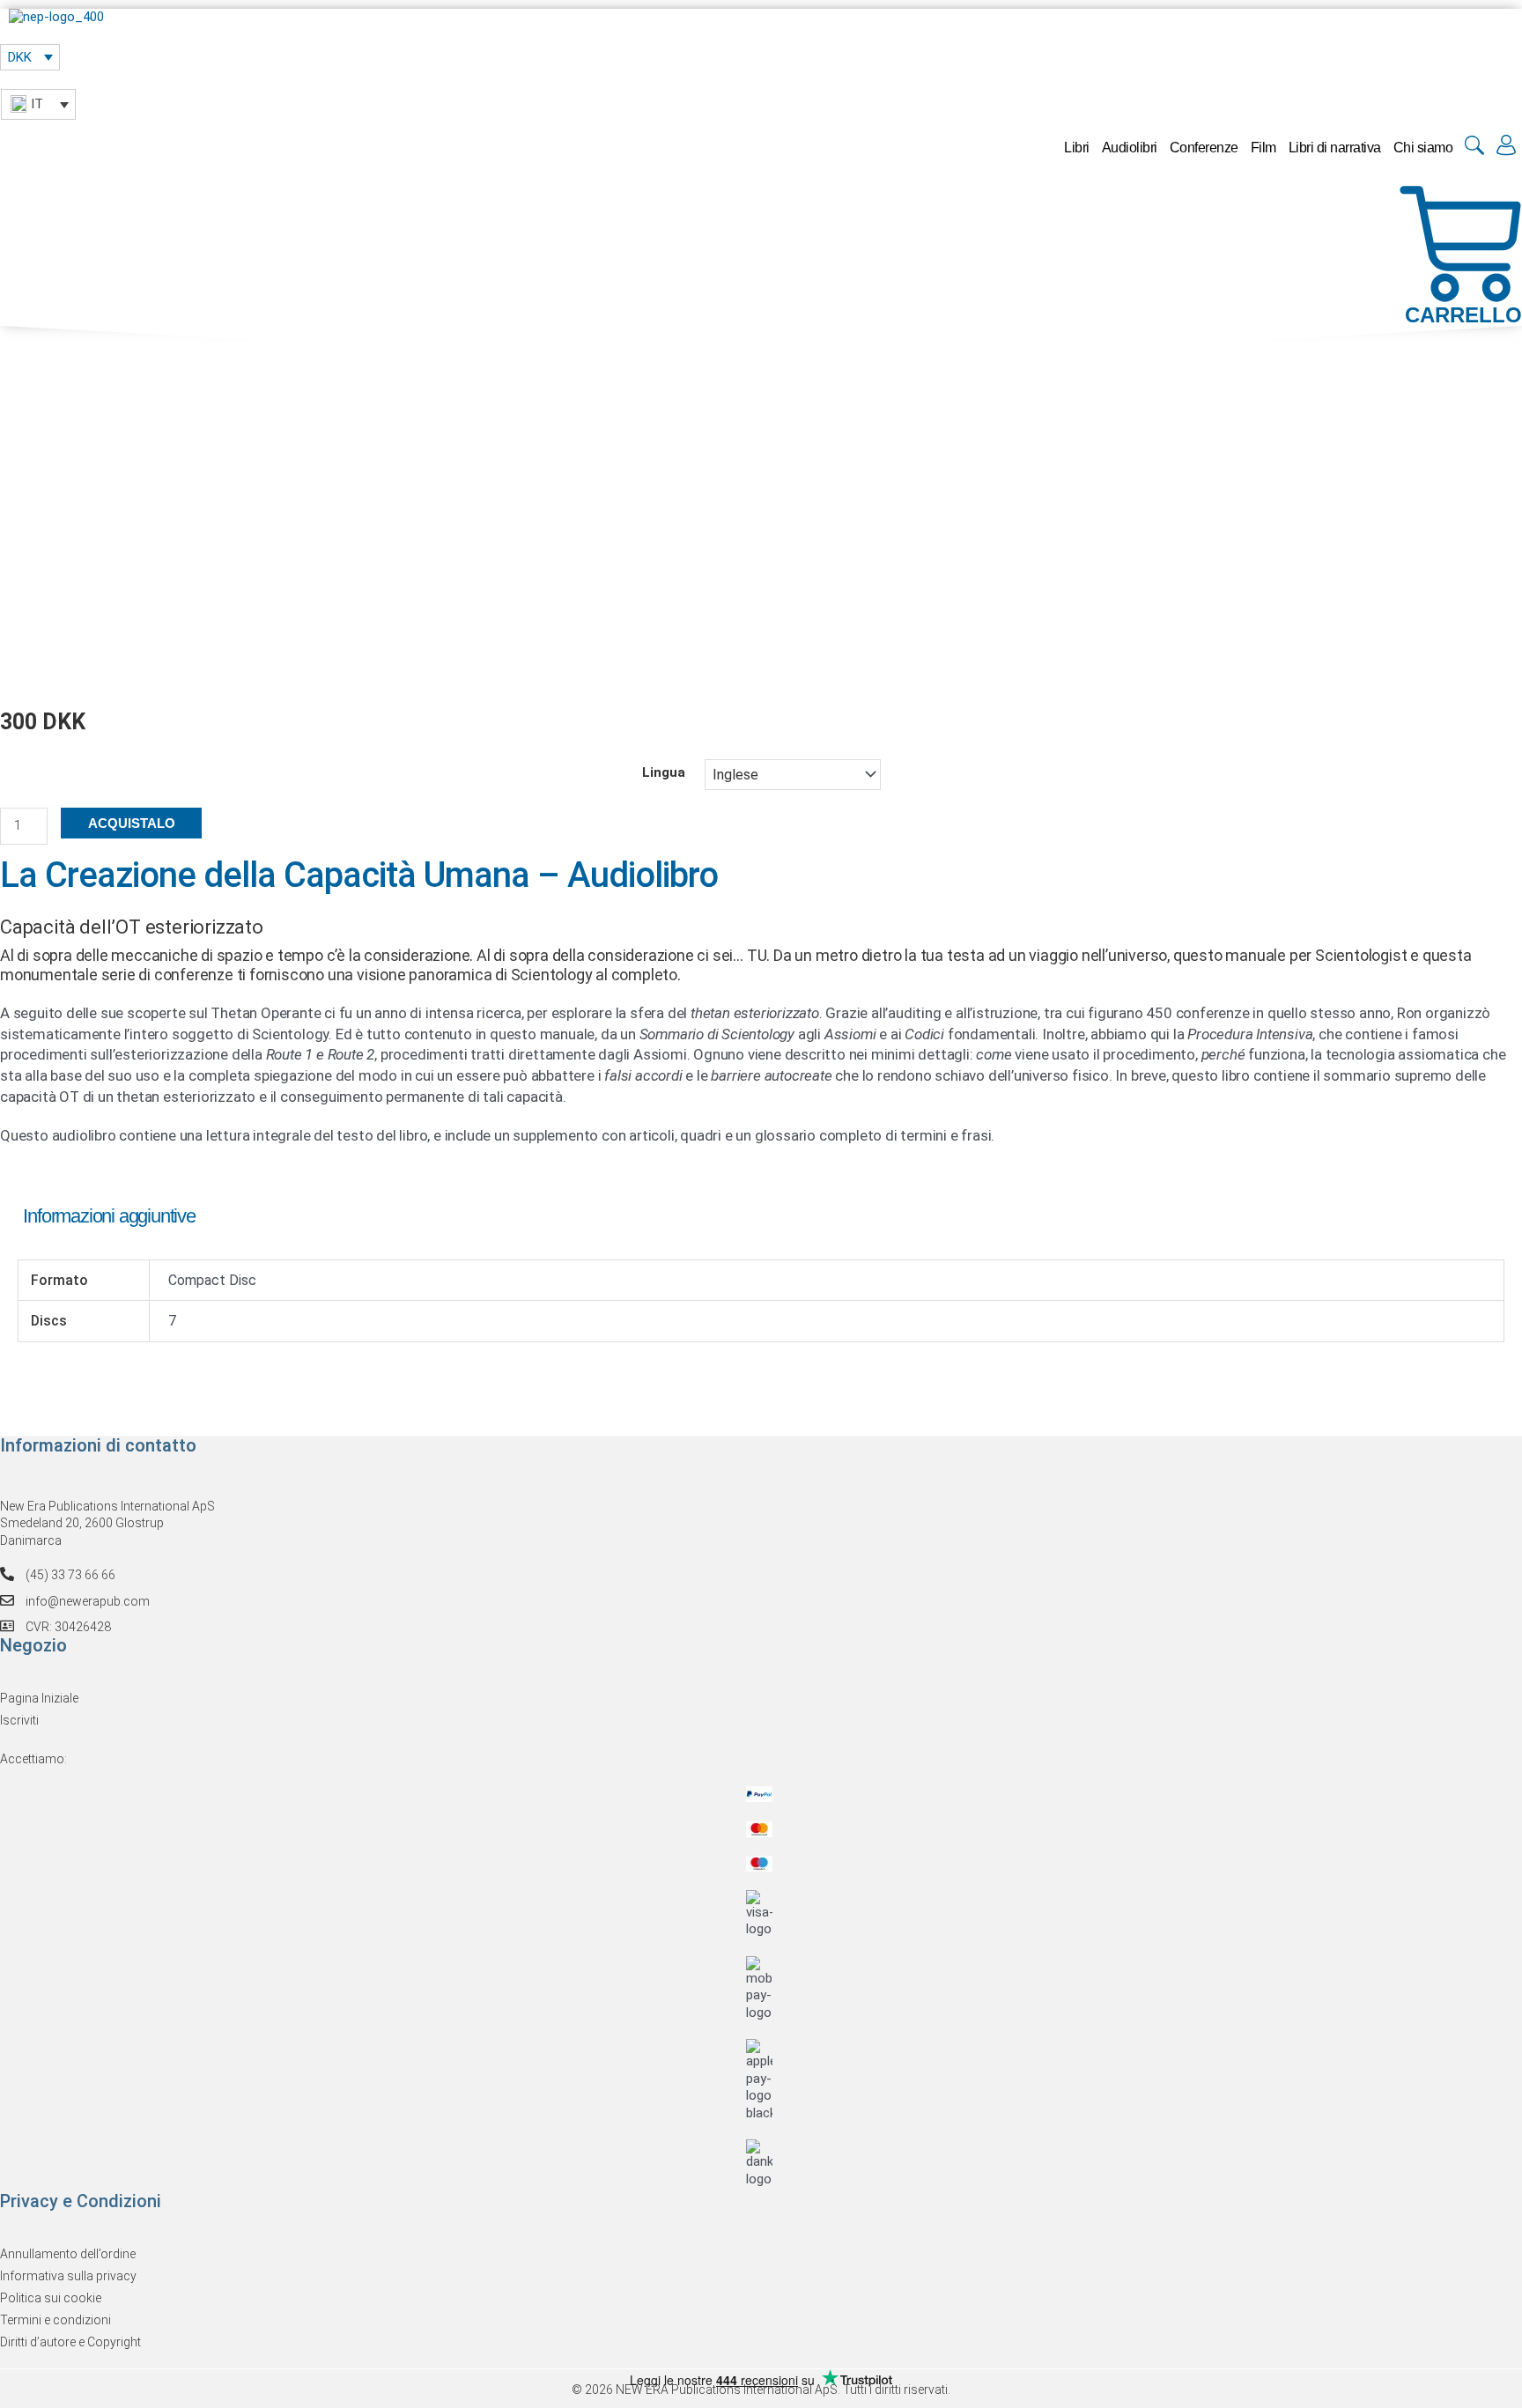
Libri (1077, 148)
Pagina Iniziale (39, 1698)
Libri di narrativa (1335, 148)
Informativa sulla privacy (68, 2276)
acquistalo (132, 823)
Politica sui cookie (51, 2298)
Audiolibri (1130, 148)
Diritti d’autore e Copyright (70, 2342)
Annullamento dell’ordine (68, 2254)
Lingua (664, 772)
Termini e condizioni (55, 2320)
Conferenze (1204, 148)
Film (1263, 148)
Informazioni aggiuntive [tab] (109, 1216)
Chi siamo (1423, 148)
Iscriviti (19, 1720)
